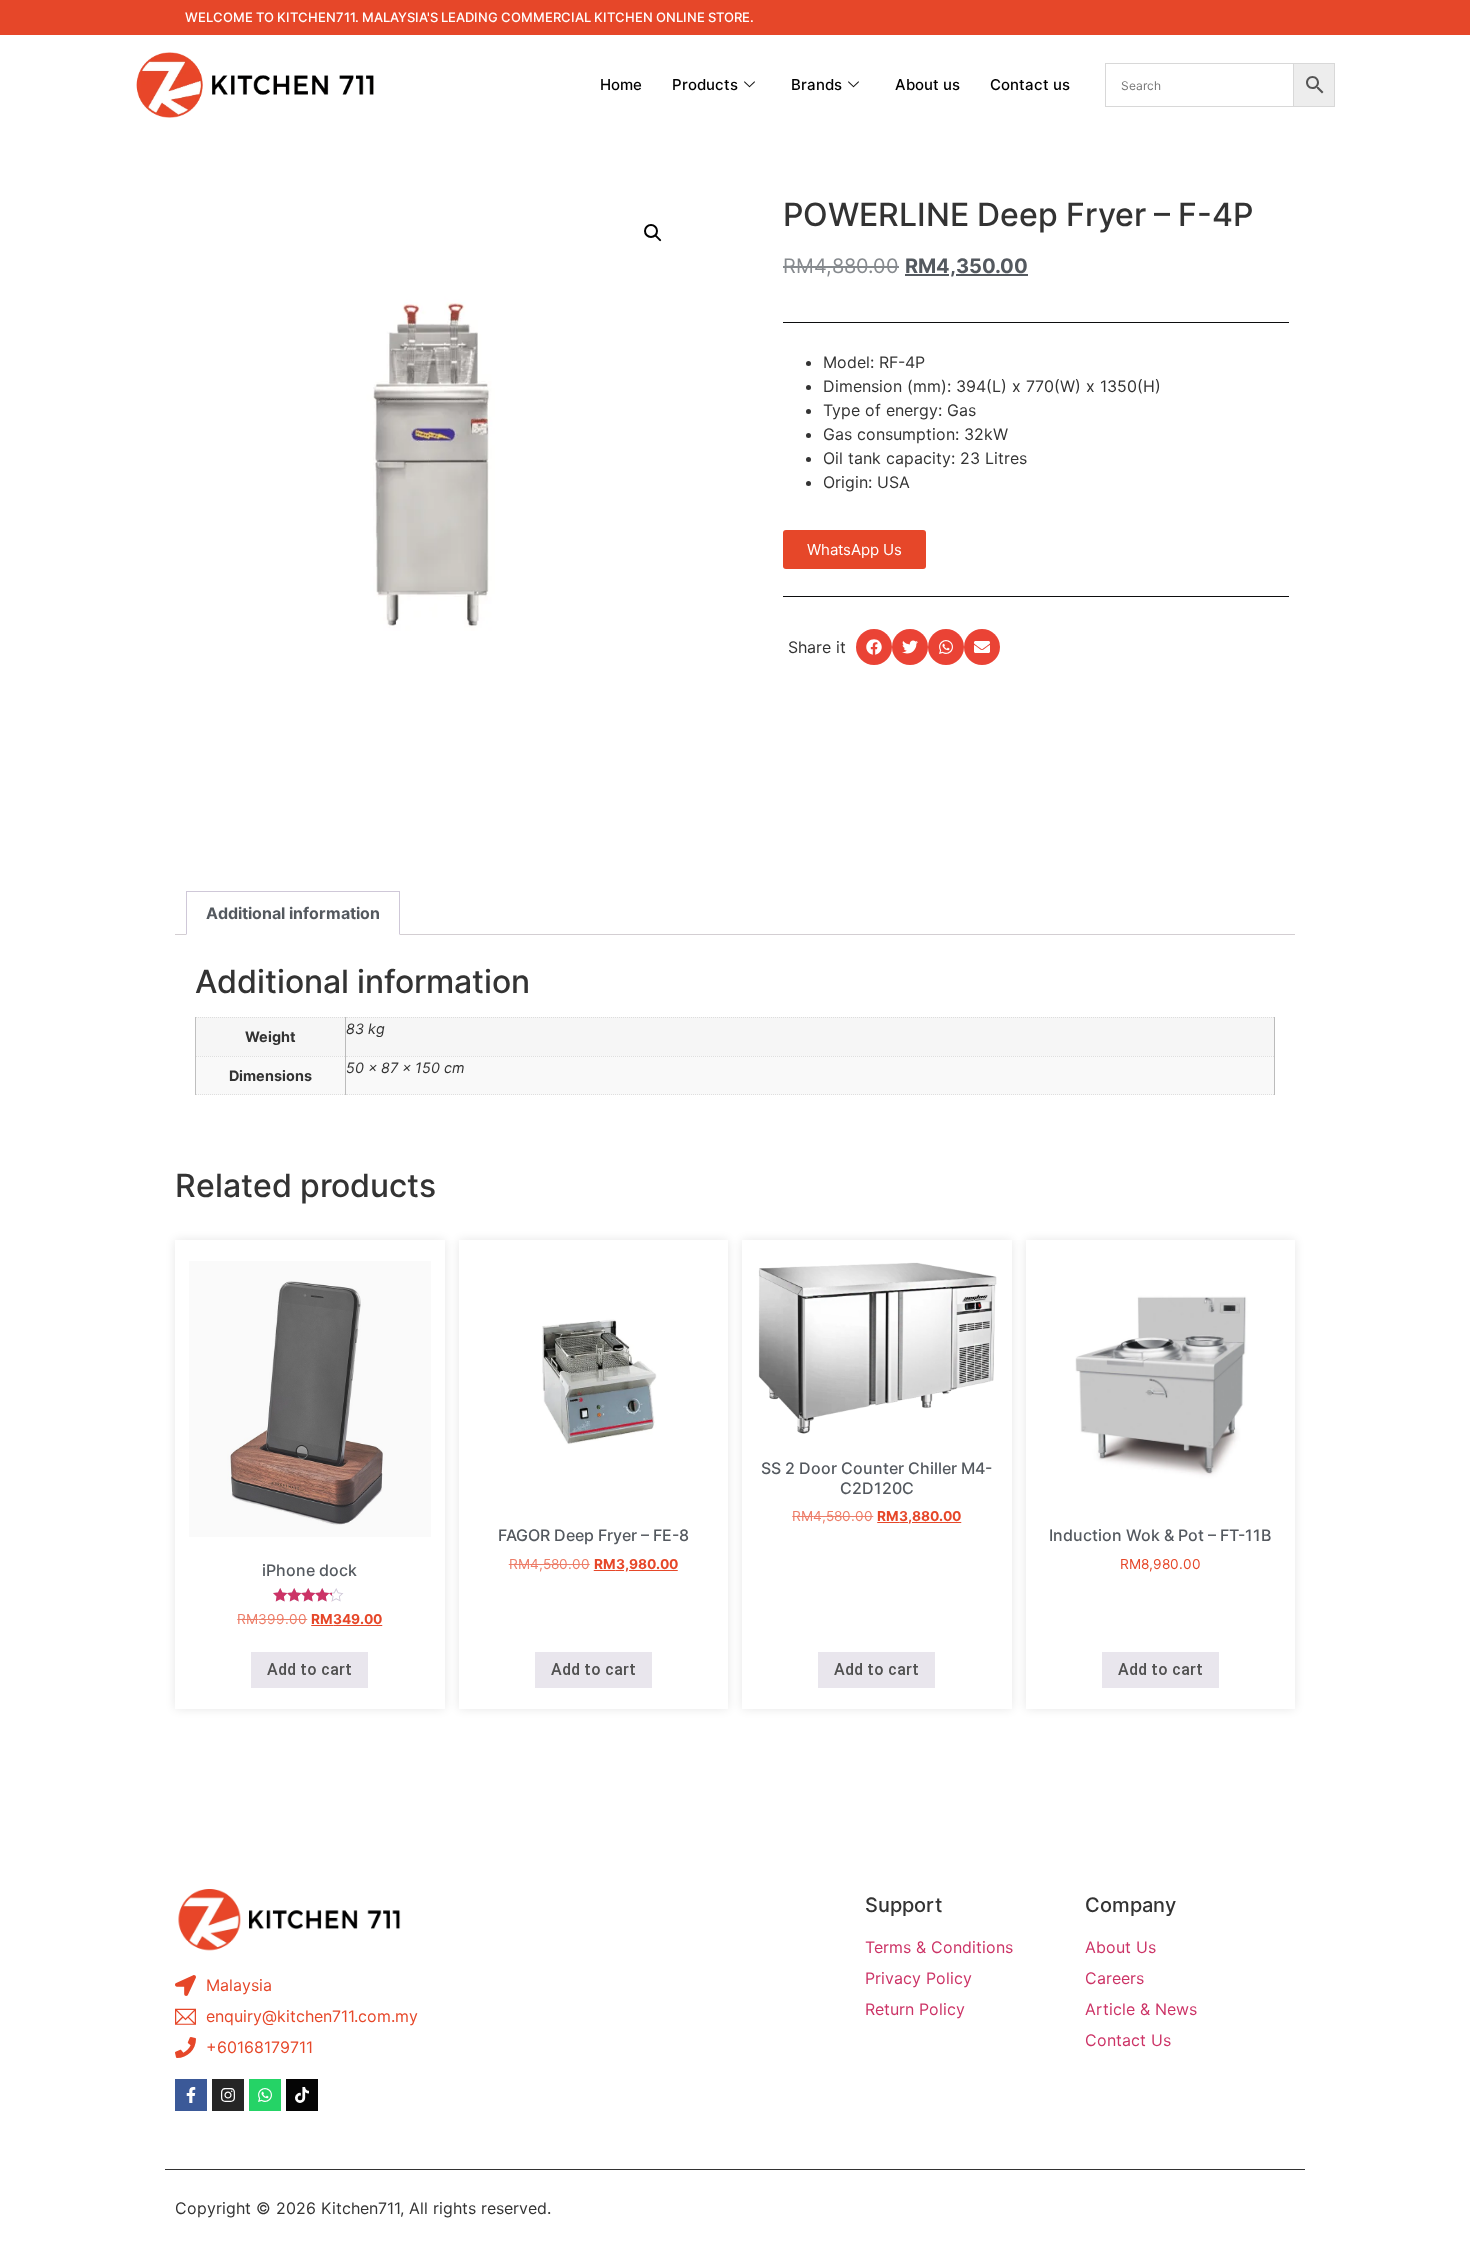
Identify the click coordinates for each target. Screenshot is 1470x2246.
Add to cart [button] (309, 1669)
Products (705, 84)
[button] (653, 233)
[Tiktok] (302, 2095)
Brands (816, 84)
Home (621, 84)
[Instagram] (228, 2095)
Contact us (1030, 84)
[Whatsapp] (265, 2095)
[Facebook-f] (191, 2095)
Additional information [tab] (293, 913)
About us (927, 84)
